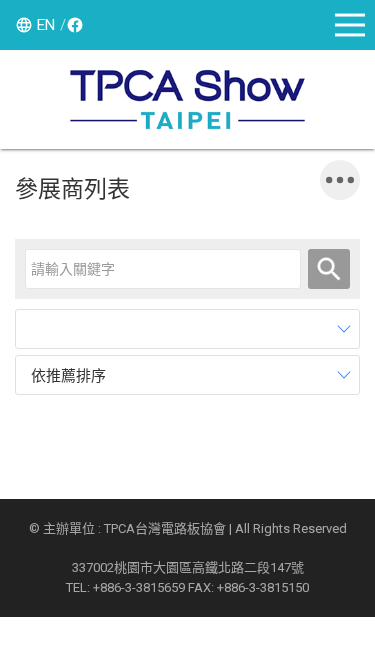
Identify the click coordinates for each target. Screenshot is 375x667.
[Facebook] (72, 25)
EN (46, 25)
